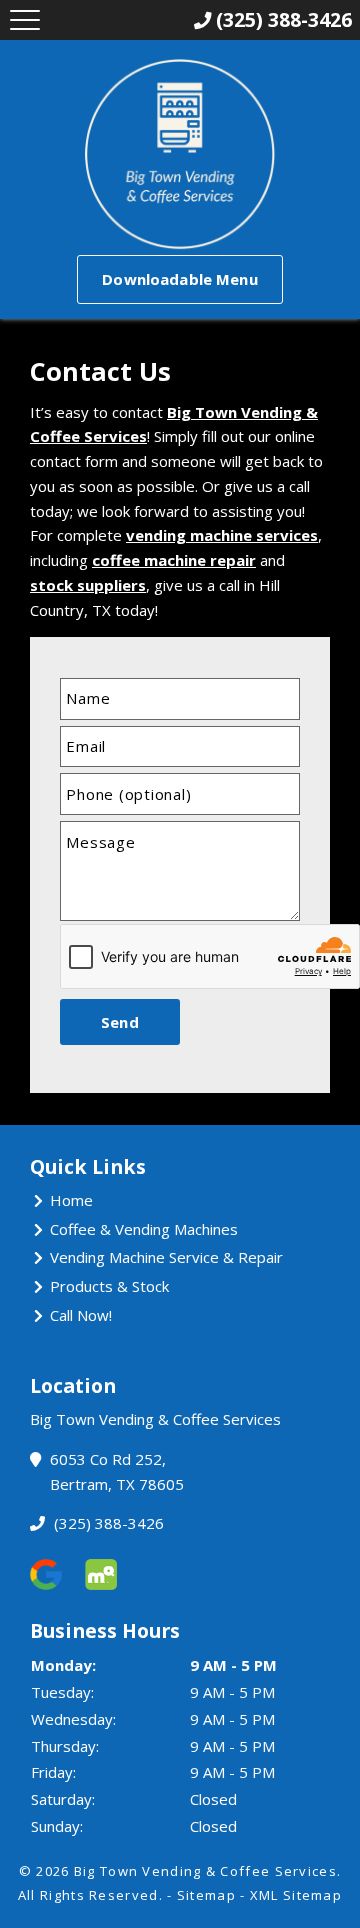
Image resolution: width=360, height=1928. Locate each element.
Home (71, 1200)
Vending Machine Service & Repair (166, 1257)
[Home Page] (180, 155)
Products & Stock (109, 1286)
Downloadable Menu (180, 279)
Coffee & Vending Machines (144, 1229)
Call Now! (81, 1315)
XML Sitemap (296, 1895)
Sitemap (206, 1895)
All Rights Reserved (88, 1895)
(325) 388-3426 (107, 1523)
